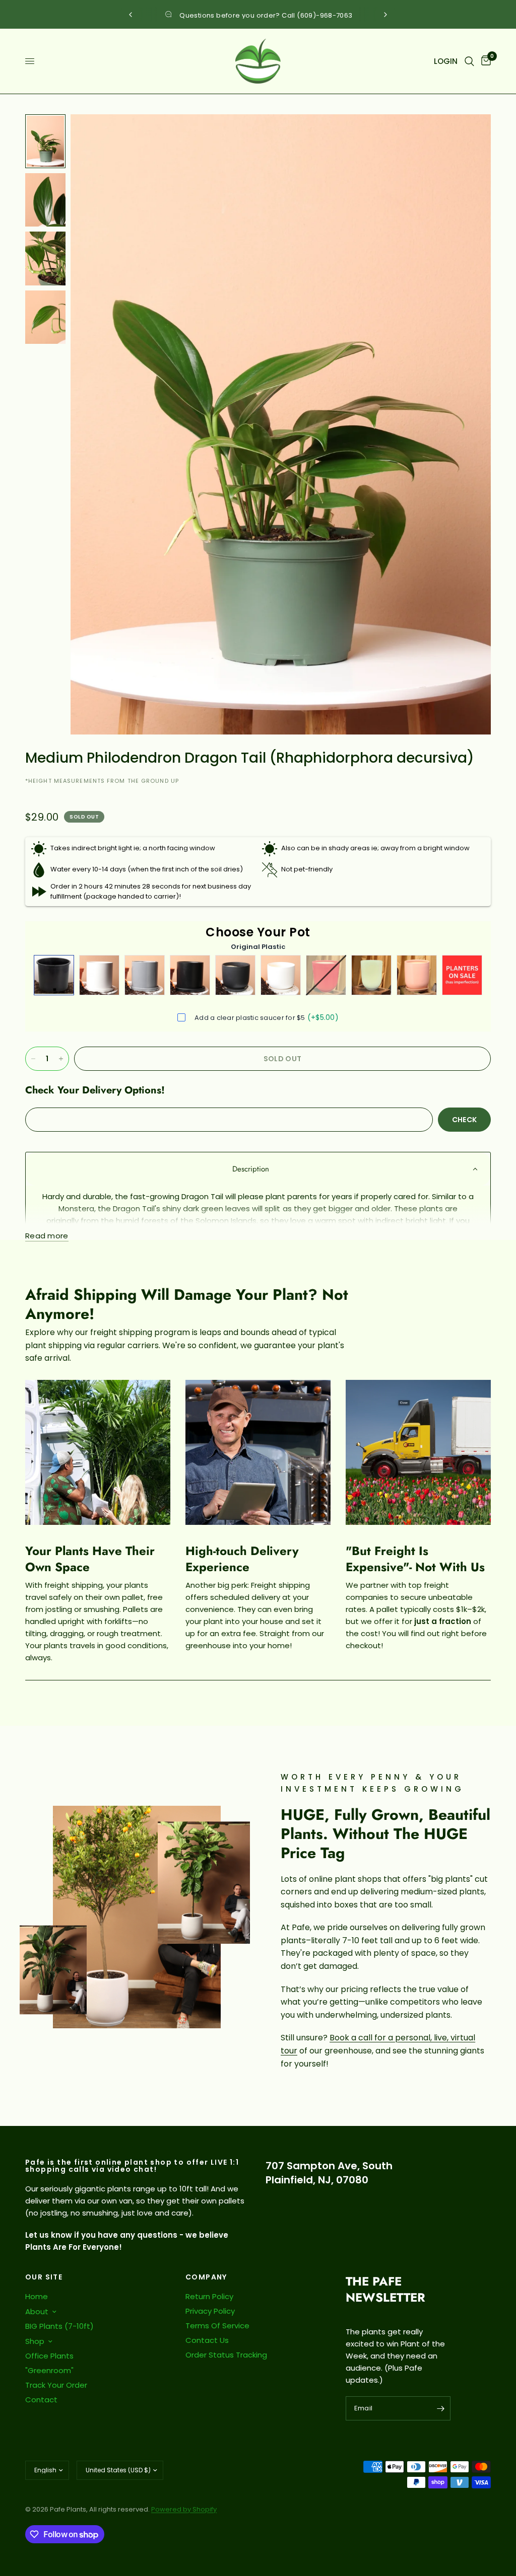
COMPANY (206, 2277)
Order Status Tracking (226, 2355)
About (37, 2311)
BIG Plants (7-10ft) (59, 2326)
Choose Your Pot (258, 932)
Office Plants (49, 2356)
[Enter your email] (440, 2408)
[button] (258, 1169)
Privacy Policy (210, 2311)
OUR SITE (44, 2277)
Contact (41, 2400)
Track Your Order (56, 2385)
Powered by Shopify (184, 2509)
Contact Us (207, 2340)
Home (37, 2296)
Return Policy (209, 2296)
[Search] (469, 61)
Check (464, 1120)
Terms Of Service (217, 2326)
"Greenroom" (49, 2370)
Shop (35, 2341)
